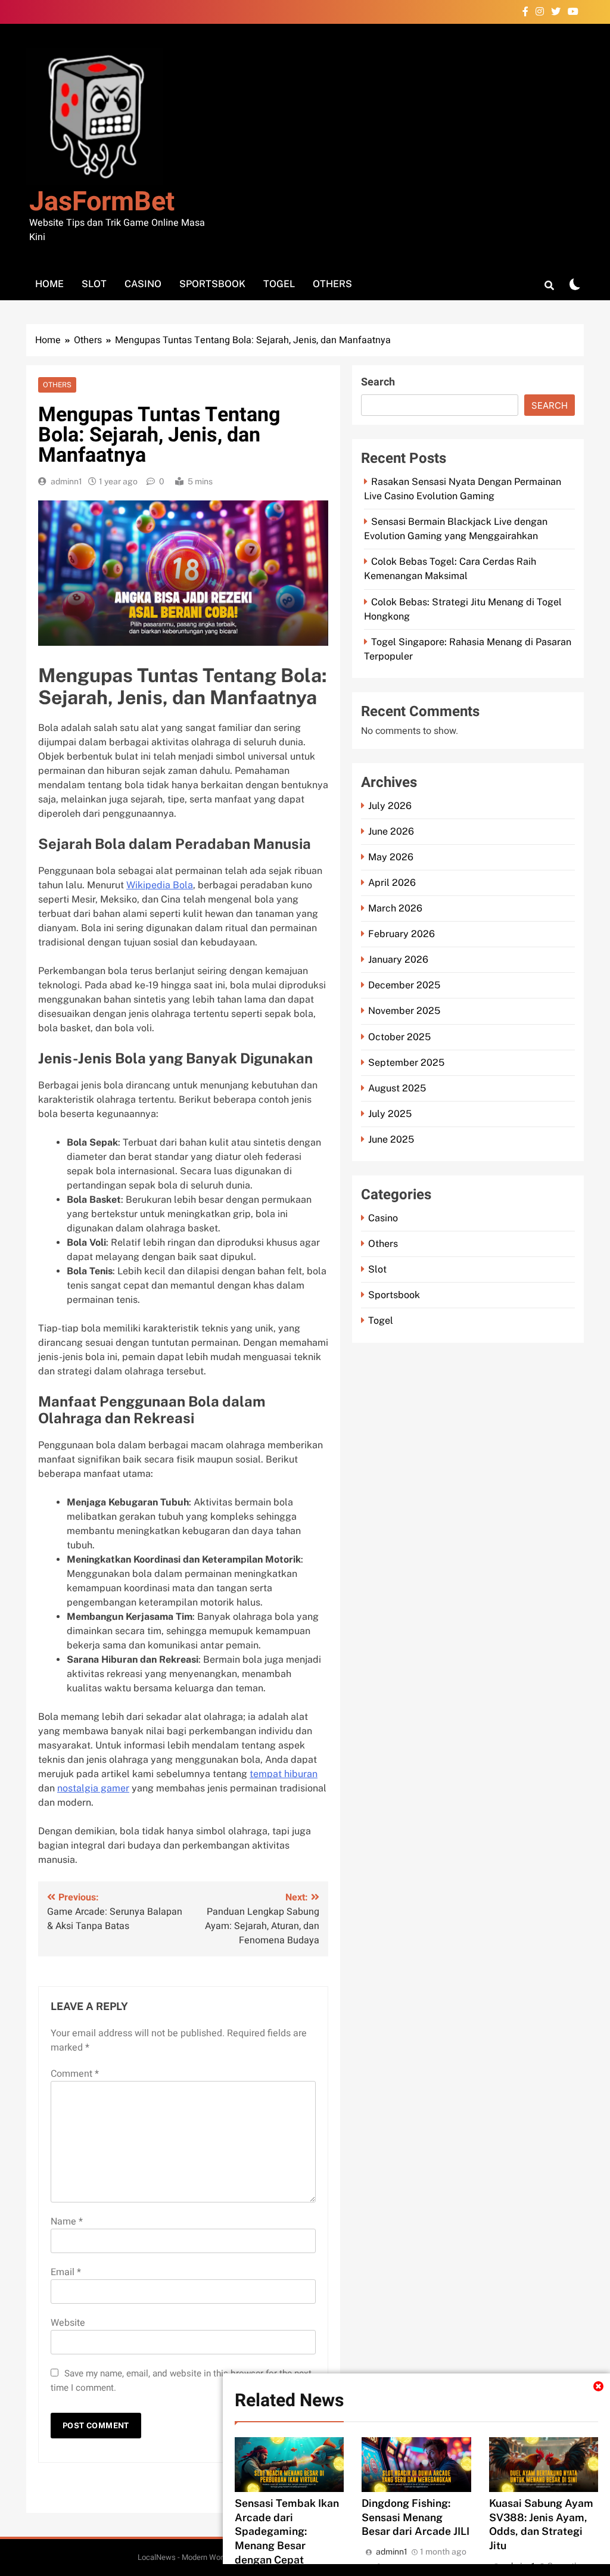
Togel (279, 284)
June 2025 (391, 1139)
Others (332, 284)
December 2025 (404, 985)
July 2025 (390, 1114)
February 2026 (402, 934)
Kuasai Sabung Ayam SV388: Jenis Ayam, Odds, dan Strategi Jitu (541, 2524)
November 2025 (404, 1011)
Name (67, 2222)
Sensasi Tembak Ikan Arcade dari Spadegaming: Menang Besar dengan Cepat (287, 2532)
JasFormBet (102, 202)
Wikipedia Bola (160, 885)
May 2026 (391, 857)
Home (49, 284)
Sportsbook (212, 284)
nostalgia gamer (93, 1788)
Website (68, 2323)
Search (378, 382)
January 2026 (398, 959)
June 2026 (391, 831)
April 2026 (392, 883)
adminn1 (66, 481)
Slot (94, 284)
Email (66, 2272)
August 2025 (397, 1088)
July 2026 (390, 806)
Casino (143, 284)
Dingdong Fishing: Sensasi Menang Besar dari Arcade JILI (416, 2517)
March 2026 (395, 908)
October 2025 (399, 1037)
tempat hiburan (284, 1774)
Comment (75, 2074)
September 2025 (406, 1063)
